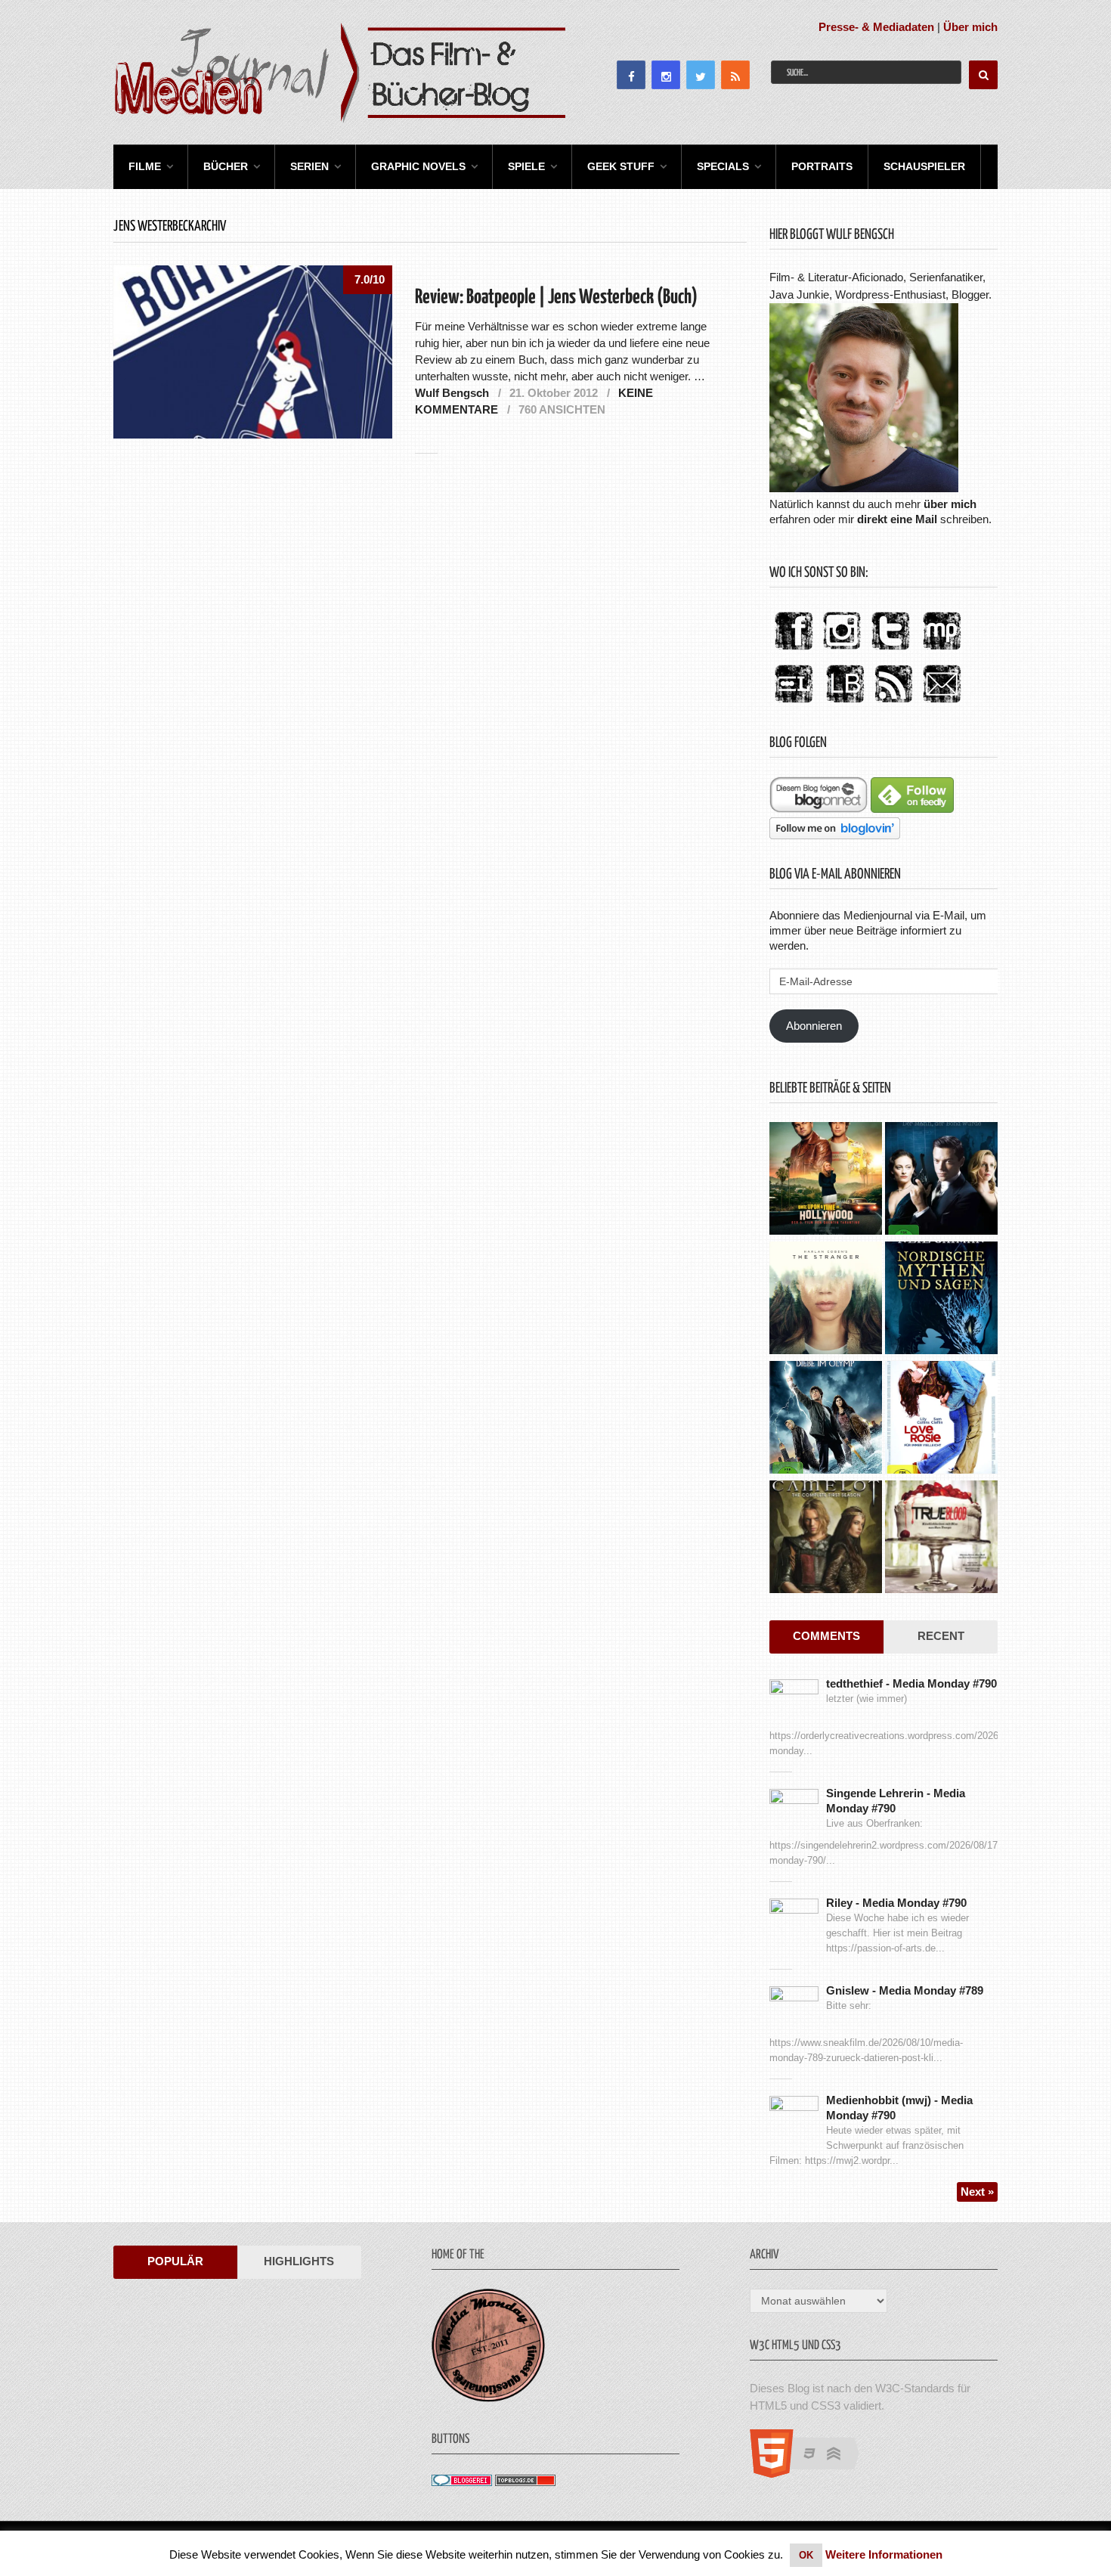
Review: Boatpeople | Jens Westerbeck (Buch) (556, 298)
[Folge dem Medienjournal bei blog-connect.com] (819, 809)
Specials (723, 166)
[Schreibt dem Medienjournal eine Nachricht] (942, 704)
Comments (826, 1636)
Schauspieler (924, 166)
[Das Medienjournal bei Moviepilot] (942, 651)
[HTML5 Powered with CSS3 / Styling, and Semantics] (812, 2474)
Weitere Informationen (884, 2554)
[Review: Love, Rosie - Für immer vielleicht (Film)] (941, 1419)
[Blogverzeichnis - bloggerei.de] (462, 2482)
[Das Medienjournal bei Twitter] (890, 651)
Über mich (970, 27)
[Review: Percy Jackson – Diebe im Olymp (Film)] (826, 1419)
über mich (950, 504)
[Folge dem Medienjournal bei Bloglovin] (835, 835)
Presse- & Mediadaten (876, 27)
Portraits (822, 166)
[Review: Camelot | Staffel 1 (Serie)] (826, 1539)
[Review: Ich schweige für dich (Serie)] (826, 1300)
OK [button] (806, 2555)
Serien (309, 166)
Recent (941, 1636)
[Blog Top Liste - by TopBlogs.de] (525, 2482)
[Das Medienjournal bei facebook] (794, 651)
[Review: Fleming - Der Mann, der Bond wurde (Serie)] (941, 1180)
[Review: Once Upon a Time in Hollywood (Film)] (826, 1180)
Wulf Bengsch (452, 393)
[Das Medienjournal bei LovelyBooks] (845, 704)
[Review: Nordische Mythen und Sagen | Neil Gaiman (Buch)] (941, 1300)
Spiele (526, 166)
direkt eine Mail (897, 519)
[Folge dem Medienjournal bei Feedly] (912, 809)
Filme (145, 166)
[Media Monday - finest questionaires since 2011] (488, 2398)
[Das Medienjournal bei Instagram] (842, 651)
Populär (175, 2261)
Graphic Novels (418, 166)
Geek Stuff (621, 166)
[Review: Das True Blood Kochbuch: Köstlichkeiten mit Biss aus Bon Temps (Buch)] (941, 1539)
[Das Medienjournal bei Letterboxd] (794, 704)
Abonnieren (814, 1026)
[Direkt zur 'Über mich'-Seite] (864, 488)
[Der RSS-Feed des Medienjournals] (893, 704)
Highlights (299, 2261)
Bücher (226, 166)
